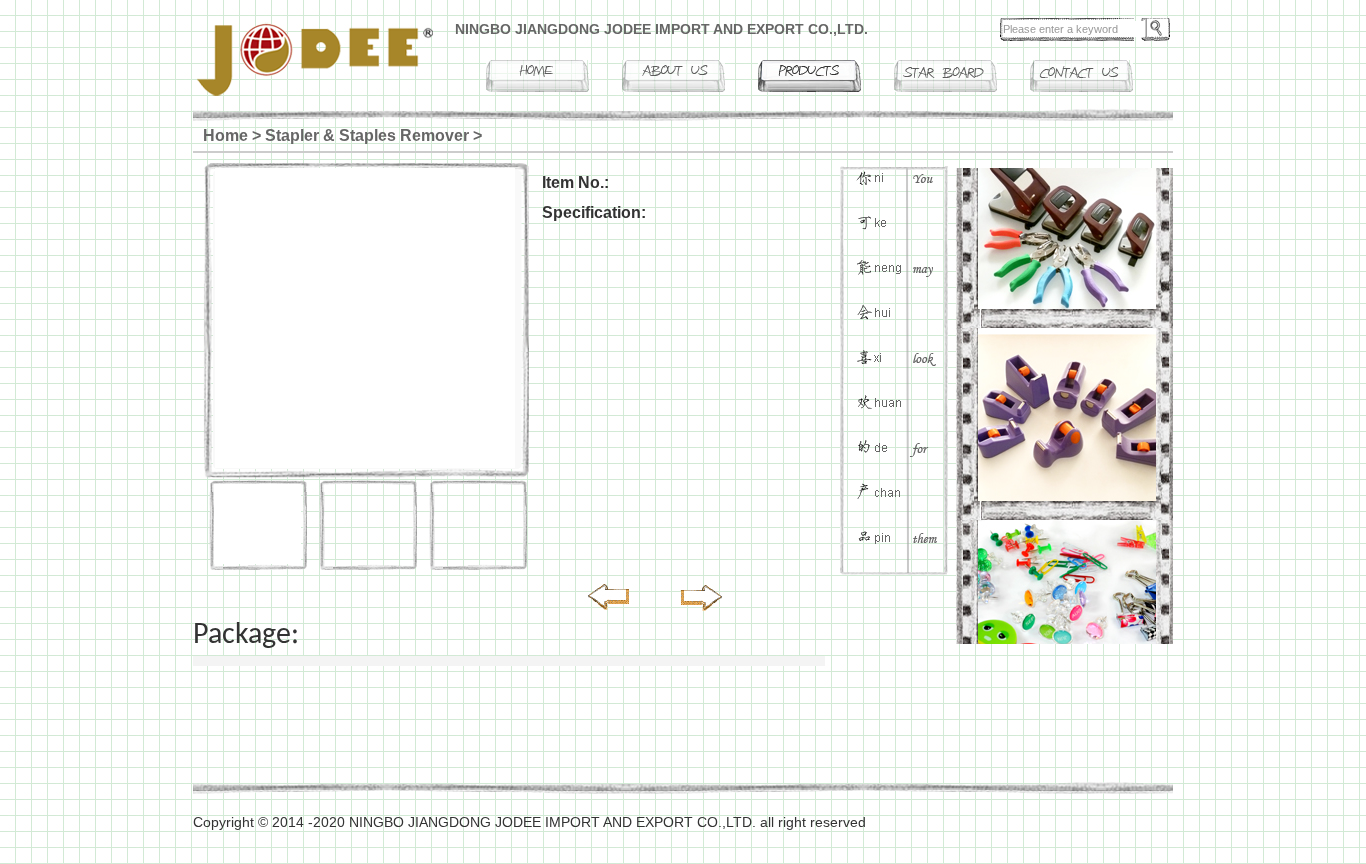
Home (225, 135)
